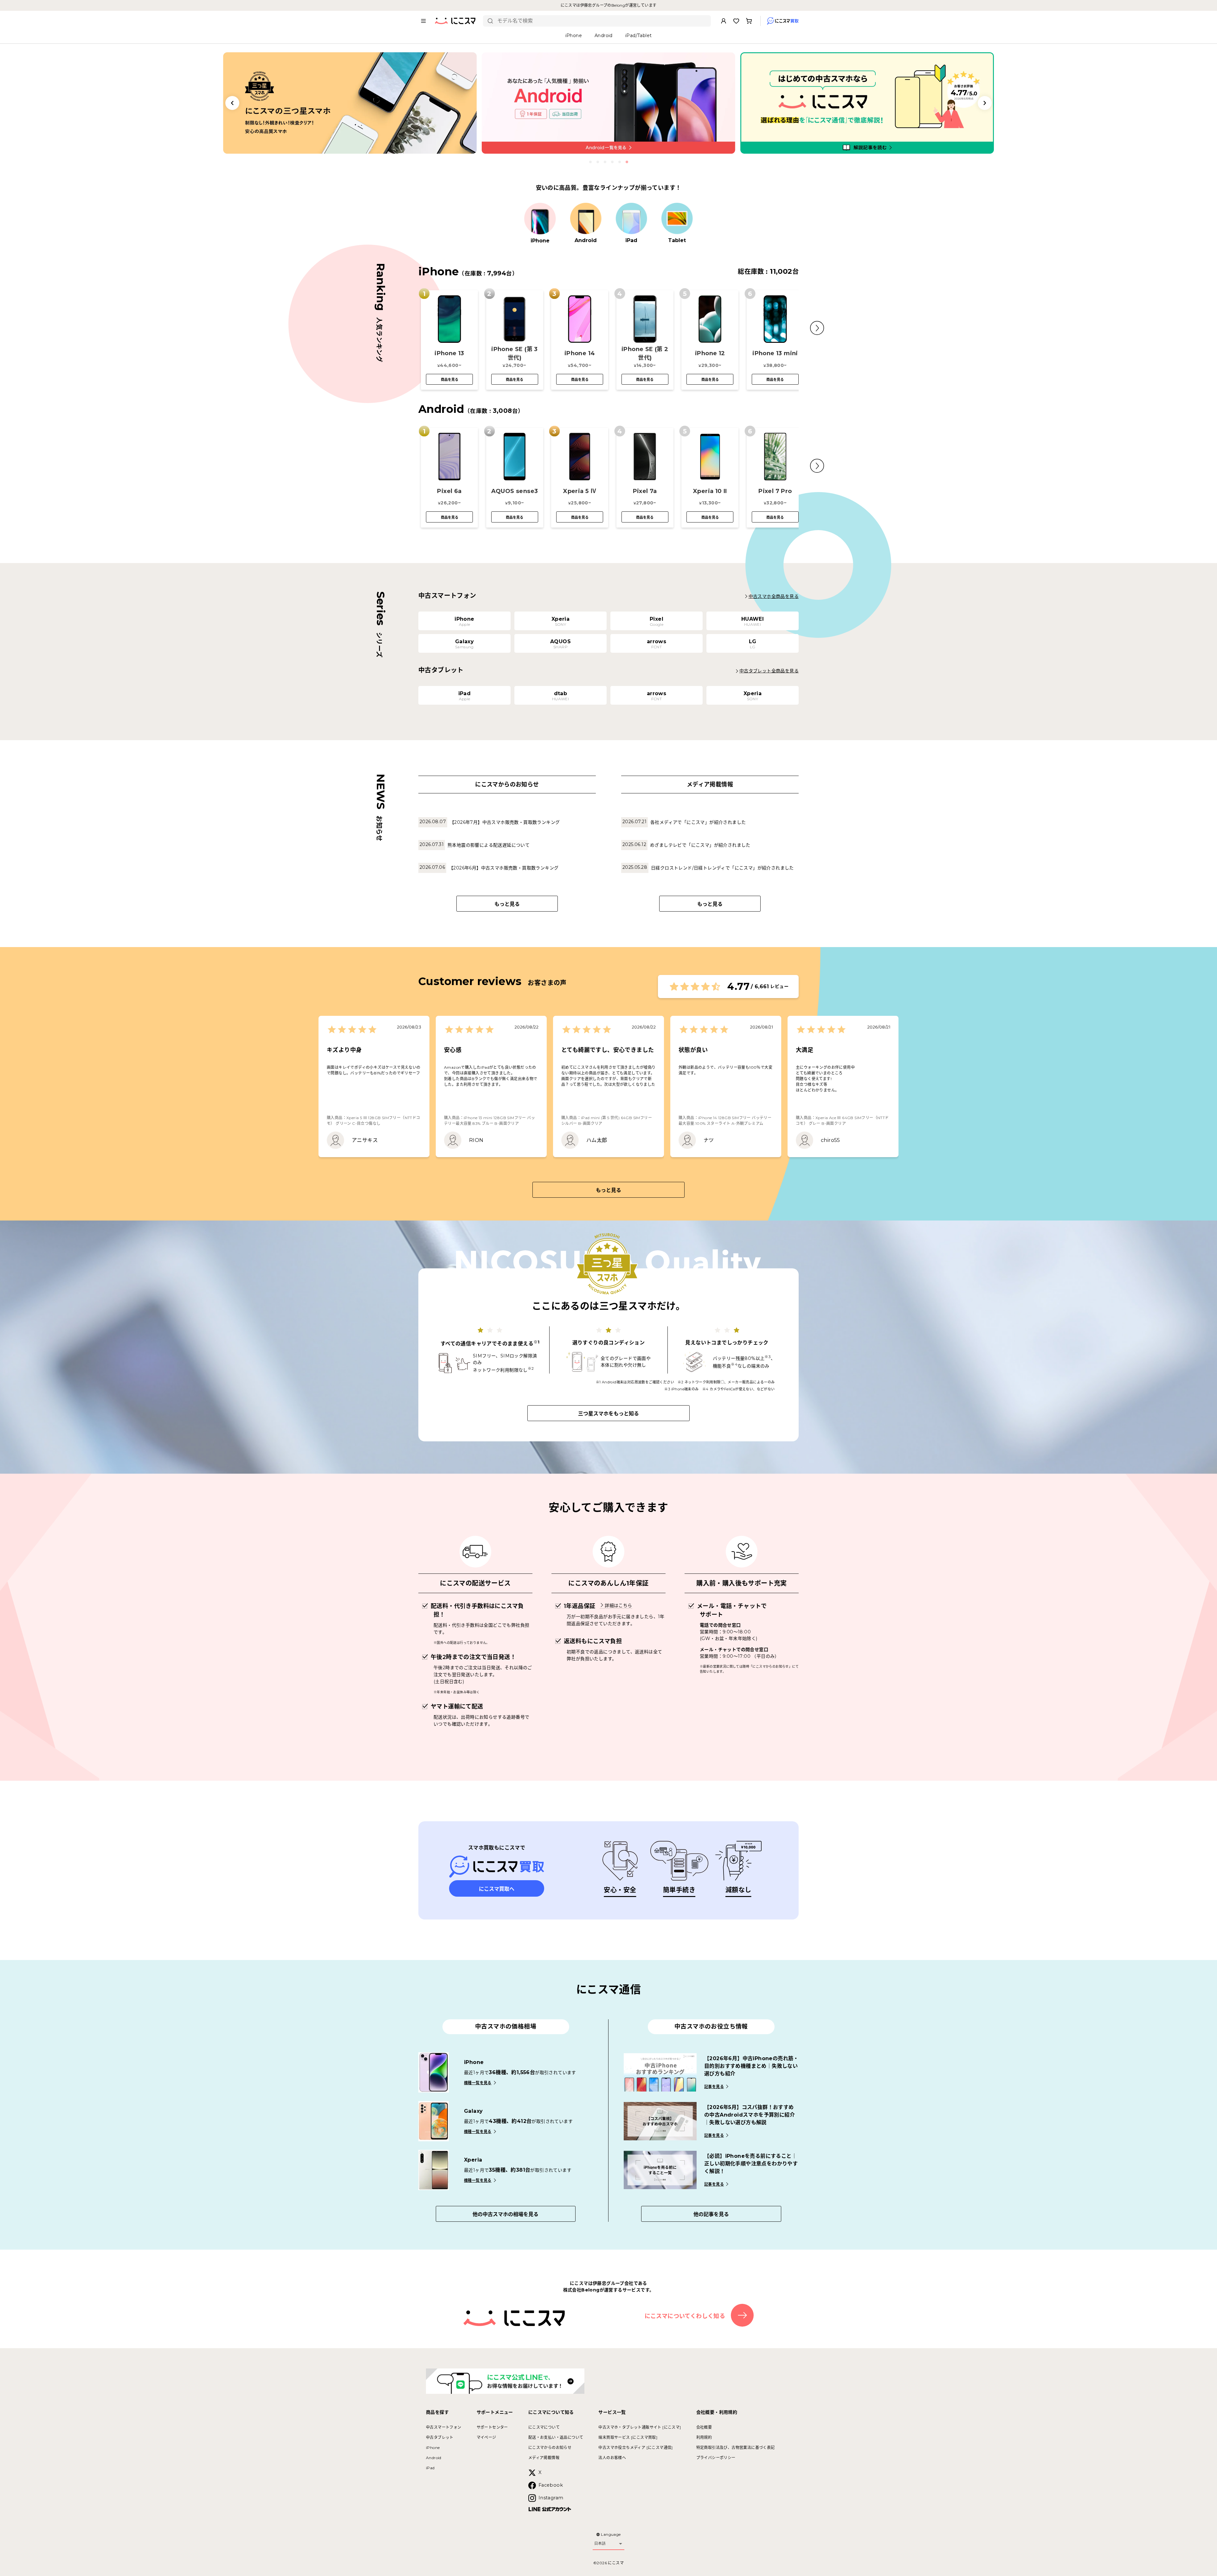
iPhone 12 (710, 353)
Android (434, 2458)
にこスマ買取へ (497, 1889)
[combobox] (602, 21)
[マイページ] (724, 21)
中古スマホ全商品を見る (774, 596)
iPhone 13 (449, 353)
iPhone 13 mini (775, 353)
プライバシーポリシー (716, 2458)
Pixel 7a (645, 491)
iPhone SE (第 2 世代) (645, 353)
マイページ (486, 2437)
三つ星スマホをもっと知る (608, 1414)
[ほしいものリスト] (736, 21)
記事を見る (714, 2087)
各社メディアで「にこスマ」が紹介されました (698, 822)
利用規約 (704, 2437)
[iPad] (631, 219)
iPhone (433, 2448)
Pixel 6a (449, 491)
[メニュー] (423, 21)
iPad (430, 2468)
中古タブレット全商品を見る (769, 671)
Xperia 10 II (710, 491)
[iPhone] (540, 219)
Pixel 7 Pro (775, 491)
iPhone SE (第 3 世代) (515, 353)
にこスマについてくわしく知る (685, 2316)
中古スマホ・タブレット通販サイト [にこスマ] (640, 2427)
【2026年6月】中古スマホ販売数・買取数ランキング (504, 868)
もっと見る (507, 904)
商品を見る (450, 380)
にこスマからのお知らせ (550, 2448)
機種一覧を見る (478, 2083)
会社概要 (704, 2427)
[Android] (586, 219)
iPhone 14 (580, 353)
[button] (817, 328)
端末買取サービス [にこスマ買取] (628, 2437)
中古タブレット (440, 2437)
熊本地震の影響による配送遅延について (489, 845)
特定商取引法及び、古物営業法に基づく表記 (736, 2448)
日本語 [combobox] (600, 2543)
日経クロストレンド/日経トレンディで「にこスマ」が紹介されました (722, 868)
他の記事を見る (711, 2214)
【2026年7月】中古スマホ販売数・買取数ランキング (505, 822)
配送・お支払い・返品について (556, 2437)
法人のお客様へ (612, 2458)
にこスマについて (544, 2427)
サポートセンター (492, 2427)
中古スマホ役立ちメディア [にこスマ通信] (635, 2448)
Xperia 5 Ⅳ (580, 491)
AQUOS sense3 (515, 491)
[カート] (749, 21)
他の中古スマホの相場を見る (505, 2214)
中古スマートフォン (444, 2427)
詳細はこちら (618, 1605)
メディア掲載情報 (544, 2458)
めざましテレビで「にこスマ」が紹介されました (700, 845)
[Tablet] (677, 219)
